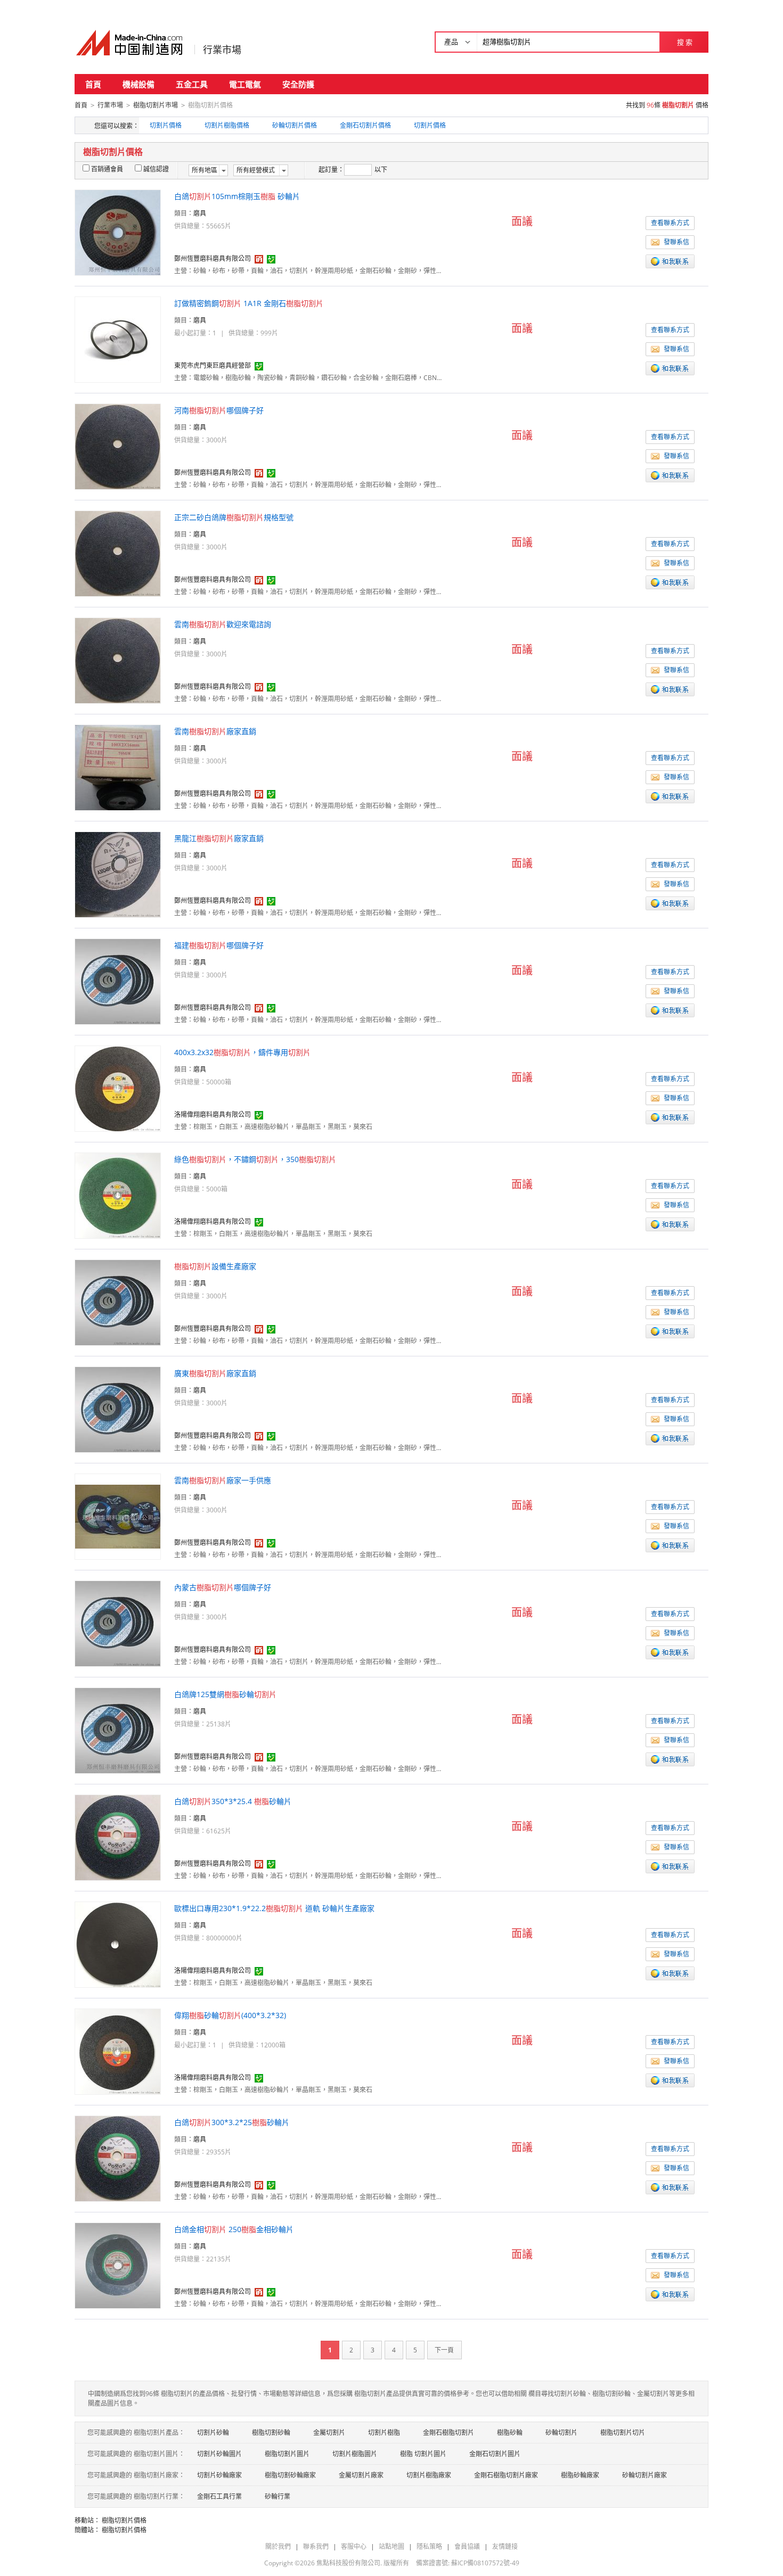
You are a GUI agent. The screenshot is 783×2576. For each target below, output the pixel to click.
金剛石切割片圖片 (495, 2454)
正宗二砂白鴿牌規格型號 (234, 517)
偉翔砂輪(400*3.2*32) (230, 2015)
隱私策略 (429, 2546)
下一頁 (444, 2350)
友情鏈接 (505, 2546)
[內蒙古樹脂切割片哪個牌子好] (118, 1623)
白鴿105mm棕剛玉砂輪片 (237, 196)
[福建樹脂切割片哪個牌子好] (118, 981)
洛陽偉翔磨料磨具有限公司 (213, 1114)
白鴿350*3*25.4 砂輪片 (233, 1801)
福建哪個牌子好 (219, 945)
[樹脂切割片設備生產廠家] (118, 1302)
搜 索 (685, 42)
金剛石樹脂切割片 (448, 2433)
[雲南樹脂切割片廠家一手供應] (118, 1516)
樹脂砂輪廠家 (580, 2475)
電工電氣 (245, 84)
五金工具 (192, 84)
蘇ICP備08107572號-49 (485, 2563)
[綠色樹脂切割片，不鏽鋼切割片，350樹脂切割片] (118, 1195)
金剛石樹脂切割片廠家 (506, 2475)
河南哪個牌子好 (219, 410)
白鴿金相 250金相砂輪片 (234, 2229)
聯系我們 (316, 2546)
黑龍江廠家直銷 (219, 838)
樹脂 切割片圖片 (423, 2454)
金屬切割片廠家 (361, 2475)
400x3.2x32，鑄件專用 (242, 1052)
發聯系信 (676, 242)
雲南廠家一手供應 (223, 1480)
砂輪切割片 (561, 2433)
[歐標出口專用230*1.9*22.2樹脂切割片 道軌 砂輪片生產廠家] (118, 1944)
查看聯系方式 (670, 223)
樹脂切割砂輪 (271, 2433)
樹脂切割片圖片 (287, 2454)
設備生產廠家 (215, 1266)
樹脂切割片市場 (156, 105)
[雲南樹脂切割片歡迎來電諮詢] (118, 660)
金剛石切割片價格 (365, 125)
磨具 (200, 213)
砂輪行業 (278, 2496)
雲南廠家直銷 (215, 731)
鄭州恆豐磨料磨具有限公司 (213, 258)
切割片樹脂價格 (227, 125)
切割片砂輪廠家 (219, 2475)
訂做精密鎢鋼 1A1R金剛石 (249, 303)
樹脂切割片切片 (623, 2433)
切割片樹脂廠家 (429, 2475)
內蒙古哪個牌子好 (223, 1587)
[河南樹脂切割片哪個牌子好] (118, 446)
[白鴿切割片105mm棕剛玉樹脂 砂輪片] (118, 232)
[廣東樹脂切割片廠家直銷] (118, 1409)
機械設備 (138, 84)
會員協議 (467, 2546)
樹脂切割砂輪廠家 (290, 2475)
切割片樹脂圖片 (355, 2454)
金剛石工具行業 (219, 2496)
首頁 (93, 84)
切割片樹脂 (384, 2433)
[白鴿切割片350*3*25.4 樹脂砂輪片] (118, 1837)
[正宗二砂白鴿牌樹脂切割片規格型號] (118, 553)
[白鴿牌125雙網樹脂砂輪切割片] (118, 1730)
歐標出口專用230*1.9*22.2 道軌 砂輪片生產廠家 (274, 1908)
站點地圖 (391, 2546)
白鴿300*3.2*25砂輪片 (232, 2122)
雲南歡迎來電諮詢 (223, 624)
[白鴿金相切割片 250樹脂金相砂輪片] (118, 2265)
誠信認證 (156, 169)
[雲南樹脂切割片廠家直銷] (118, 767)
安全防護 (298, 84)
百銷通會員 (107, 169)
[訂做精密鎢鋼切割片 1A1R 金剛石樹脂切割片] (118, 339)
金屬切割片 (329, 2433)
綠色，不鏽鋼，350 (255, 1159)
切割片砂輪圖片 (219, 2454)
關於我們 (278, 2546)
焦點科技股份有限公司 (348, 2563)
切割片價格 (166, 125)
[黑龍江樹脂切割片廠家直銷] (118, 874)
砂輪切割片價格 (295, 125)
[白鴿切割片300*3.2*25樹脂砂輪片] (118, 2158)
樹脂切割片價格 (124, 2520)
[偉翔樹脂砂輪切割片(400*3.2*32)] (118, 2051)
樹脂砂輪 (510, 2433)
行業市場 (222, 50)
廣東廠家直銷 (215, 1373)
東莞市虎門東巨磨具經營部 (213, 365)
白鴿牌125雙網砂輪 (225, 1694)
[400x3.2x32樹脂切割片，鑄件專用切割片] (118, 1088)
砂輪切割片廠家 (645, 2475)
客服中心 (354, 2546)
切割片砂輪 (213, 2433)
